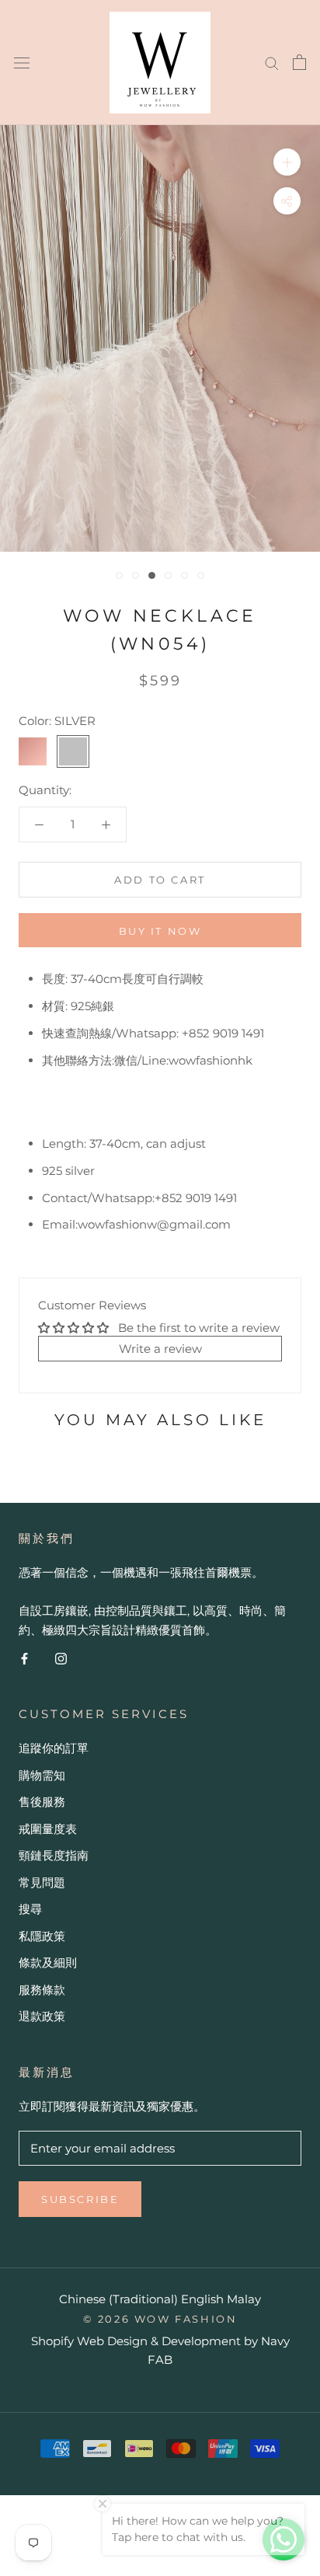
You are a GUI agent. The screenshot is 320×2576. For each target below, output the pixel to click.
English (202, 2299)
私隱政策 (42, 1936)
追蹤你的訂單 (54, 1748)
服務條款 (42, 1990)
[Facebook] (24, 1659)
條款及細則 (48, 1963)
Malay (244, 2299)
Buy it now (160, 931)
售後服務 (42, 1802)
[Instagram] (61, 1659)
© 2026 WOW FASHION (160, 2319)
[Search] (272, 62)
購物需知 (42, 1775)
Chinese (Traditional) (118, 2299)
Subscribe (80, 2199)
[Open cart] (299, 62)
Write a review (160, 1349)
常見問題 (42, 1882)
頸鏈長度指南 (54, 1855)
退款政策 (42, 2016)
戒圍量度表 (48, 1829)
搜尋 (30, 1909)
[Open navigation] (22, 62)
